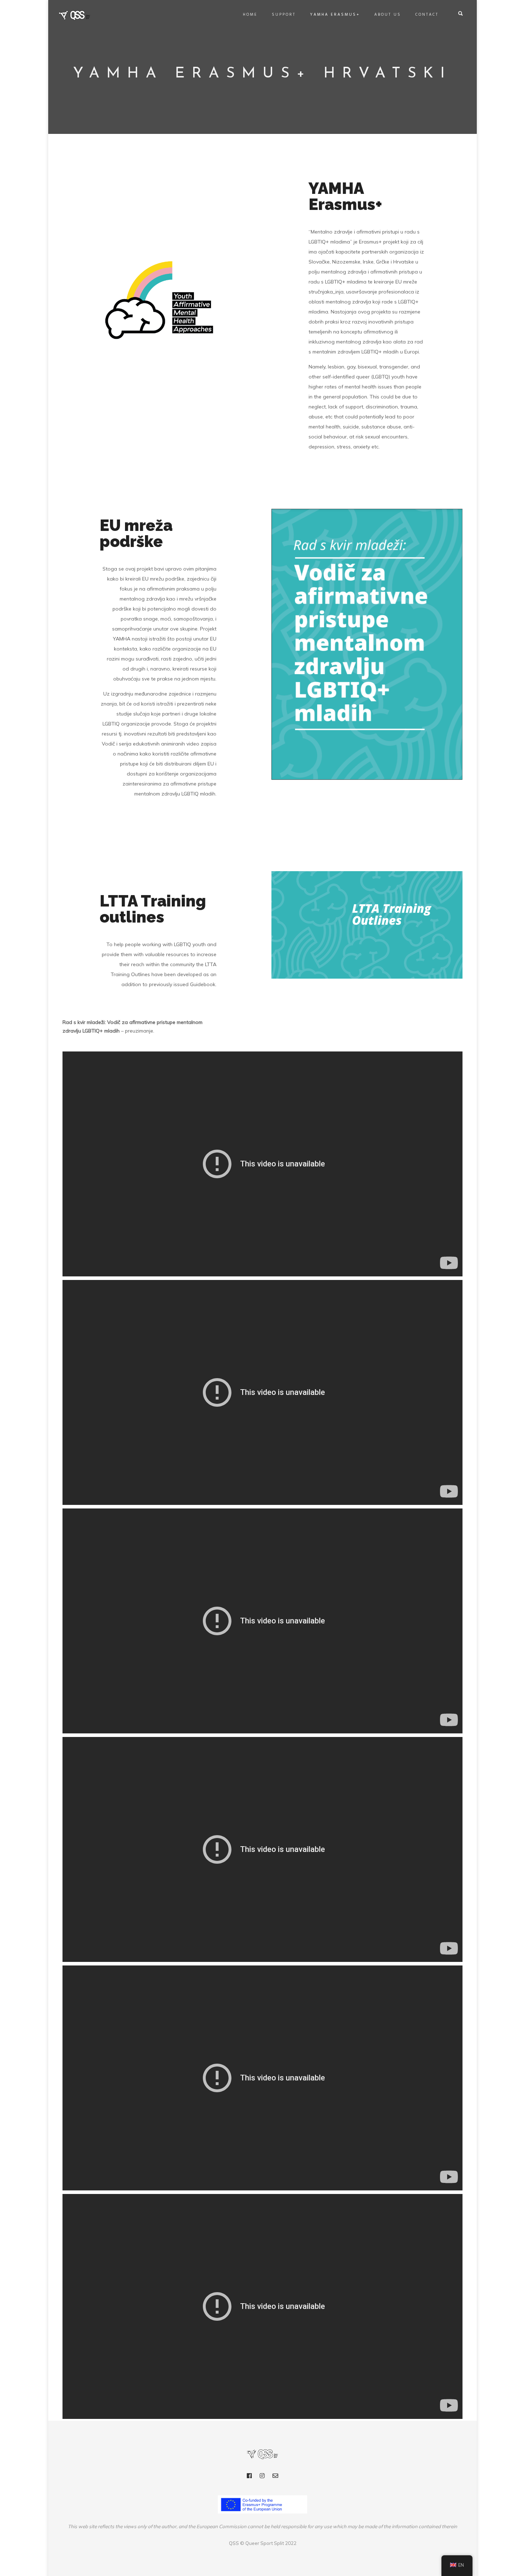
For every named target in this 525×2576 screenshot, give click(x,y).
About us (388, 15)
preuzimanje (139, 1031)
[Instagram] (262, 2477)
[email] (275, 2477)
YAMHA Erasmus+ (335, 15)
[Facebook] (249, 2477)
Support (284, 15)
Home (250, 15)
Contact (427, 15)
